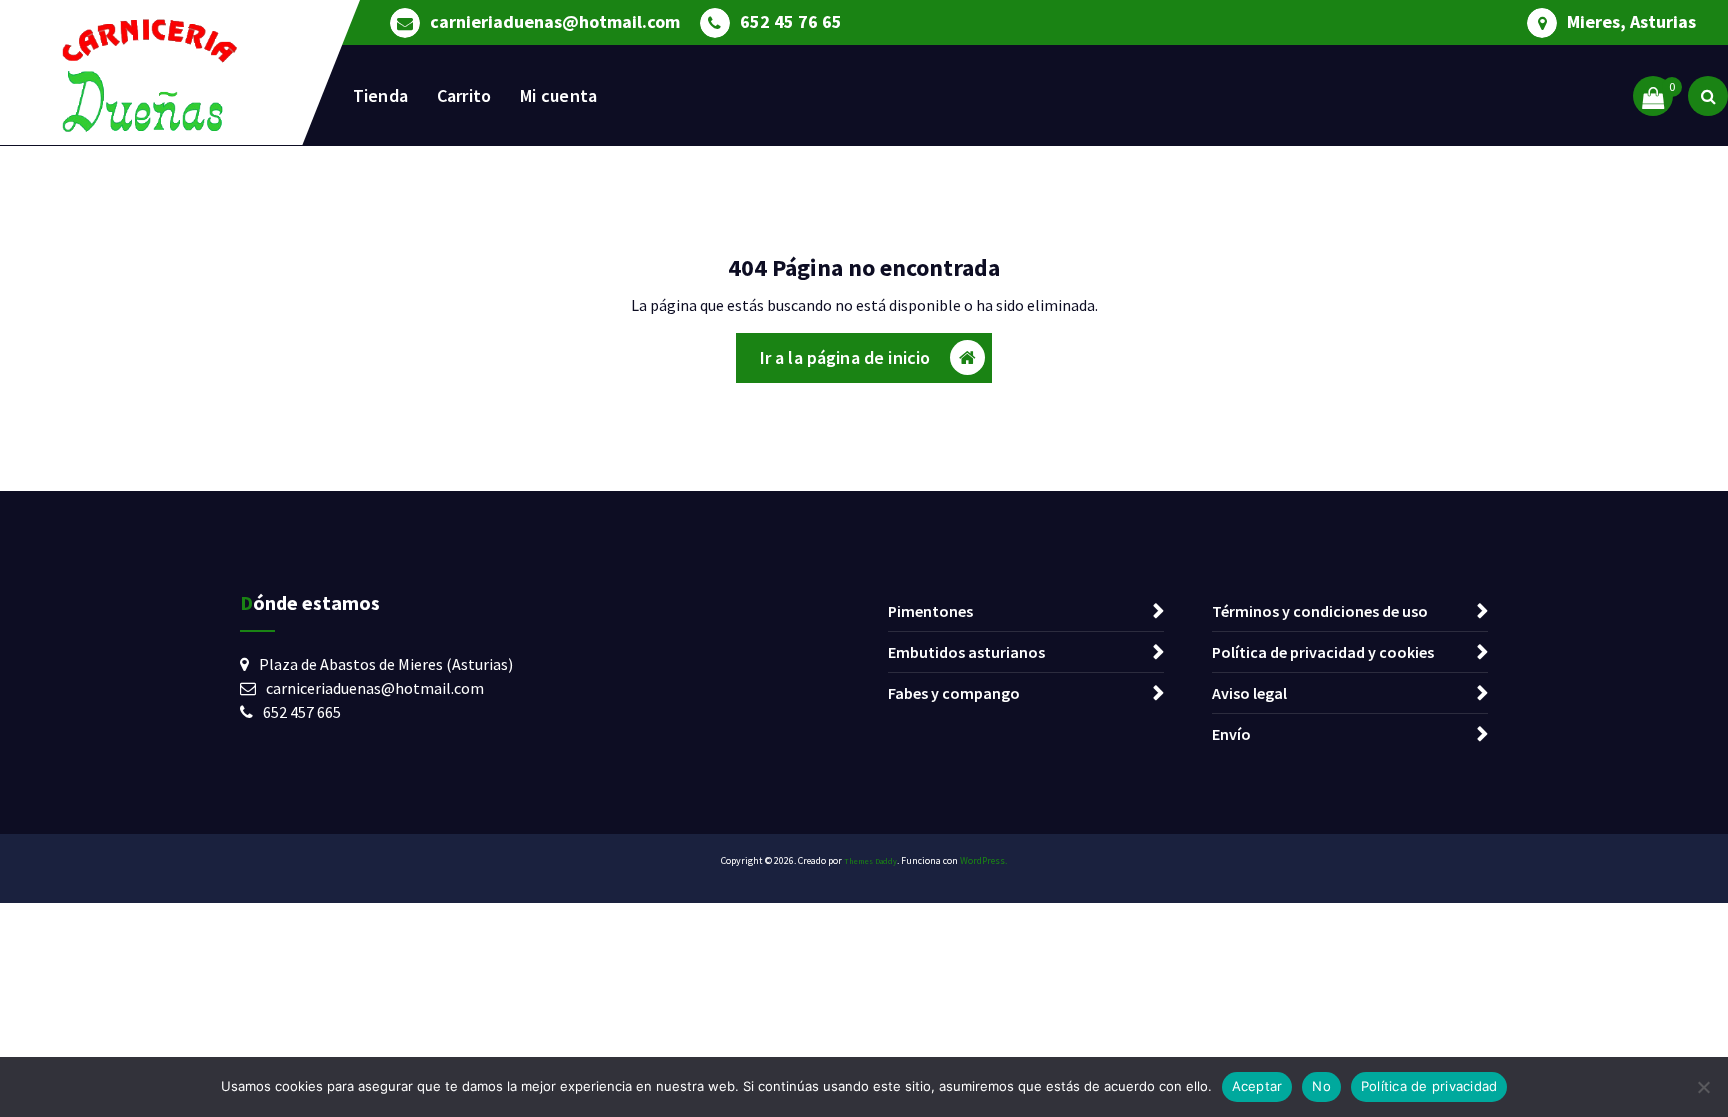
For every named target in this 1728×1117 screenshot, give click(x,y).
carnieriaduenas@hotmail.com (555, 22)
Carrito (464, 95)
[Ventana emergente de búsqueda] (1708, 96)
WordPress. (983, 860)
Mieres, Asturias (1631, 22)
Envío (1231, 734)
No (1321, 1086)
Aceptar (1257, 1086)
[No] (1703, 1087)
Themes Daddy (870, 861)
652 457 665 (302, 712)
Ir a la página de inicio (845, 357)
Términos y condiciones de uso (1320, 611)
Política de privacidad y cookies (1323, 652)
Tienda (381, 95)
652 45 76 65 (791, 22)
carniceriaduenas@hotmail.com (375, 688)
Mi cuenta (559, 95)
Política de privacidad (1429, 1086)
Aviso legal (1249, 693)
